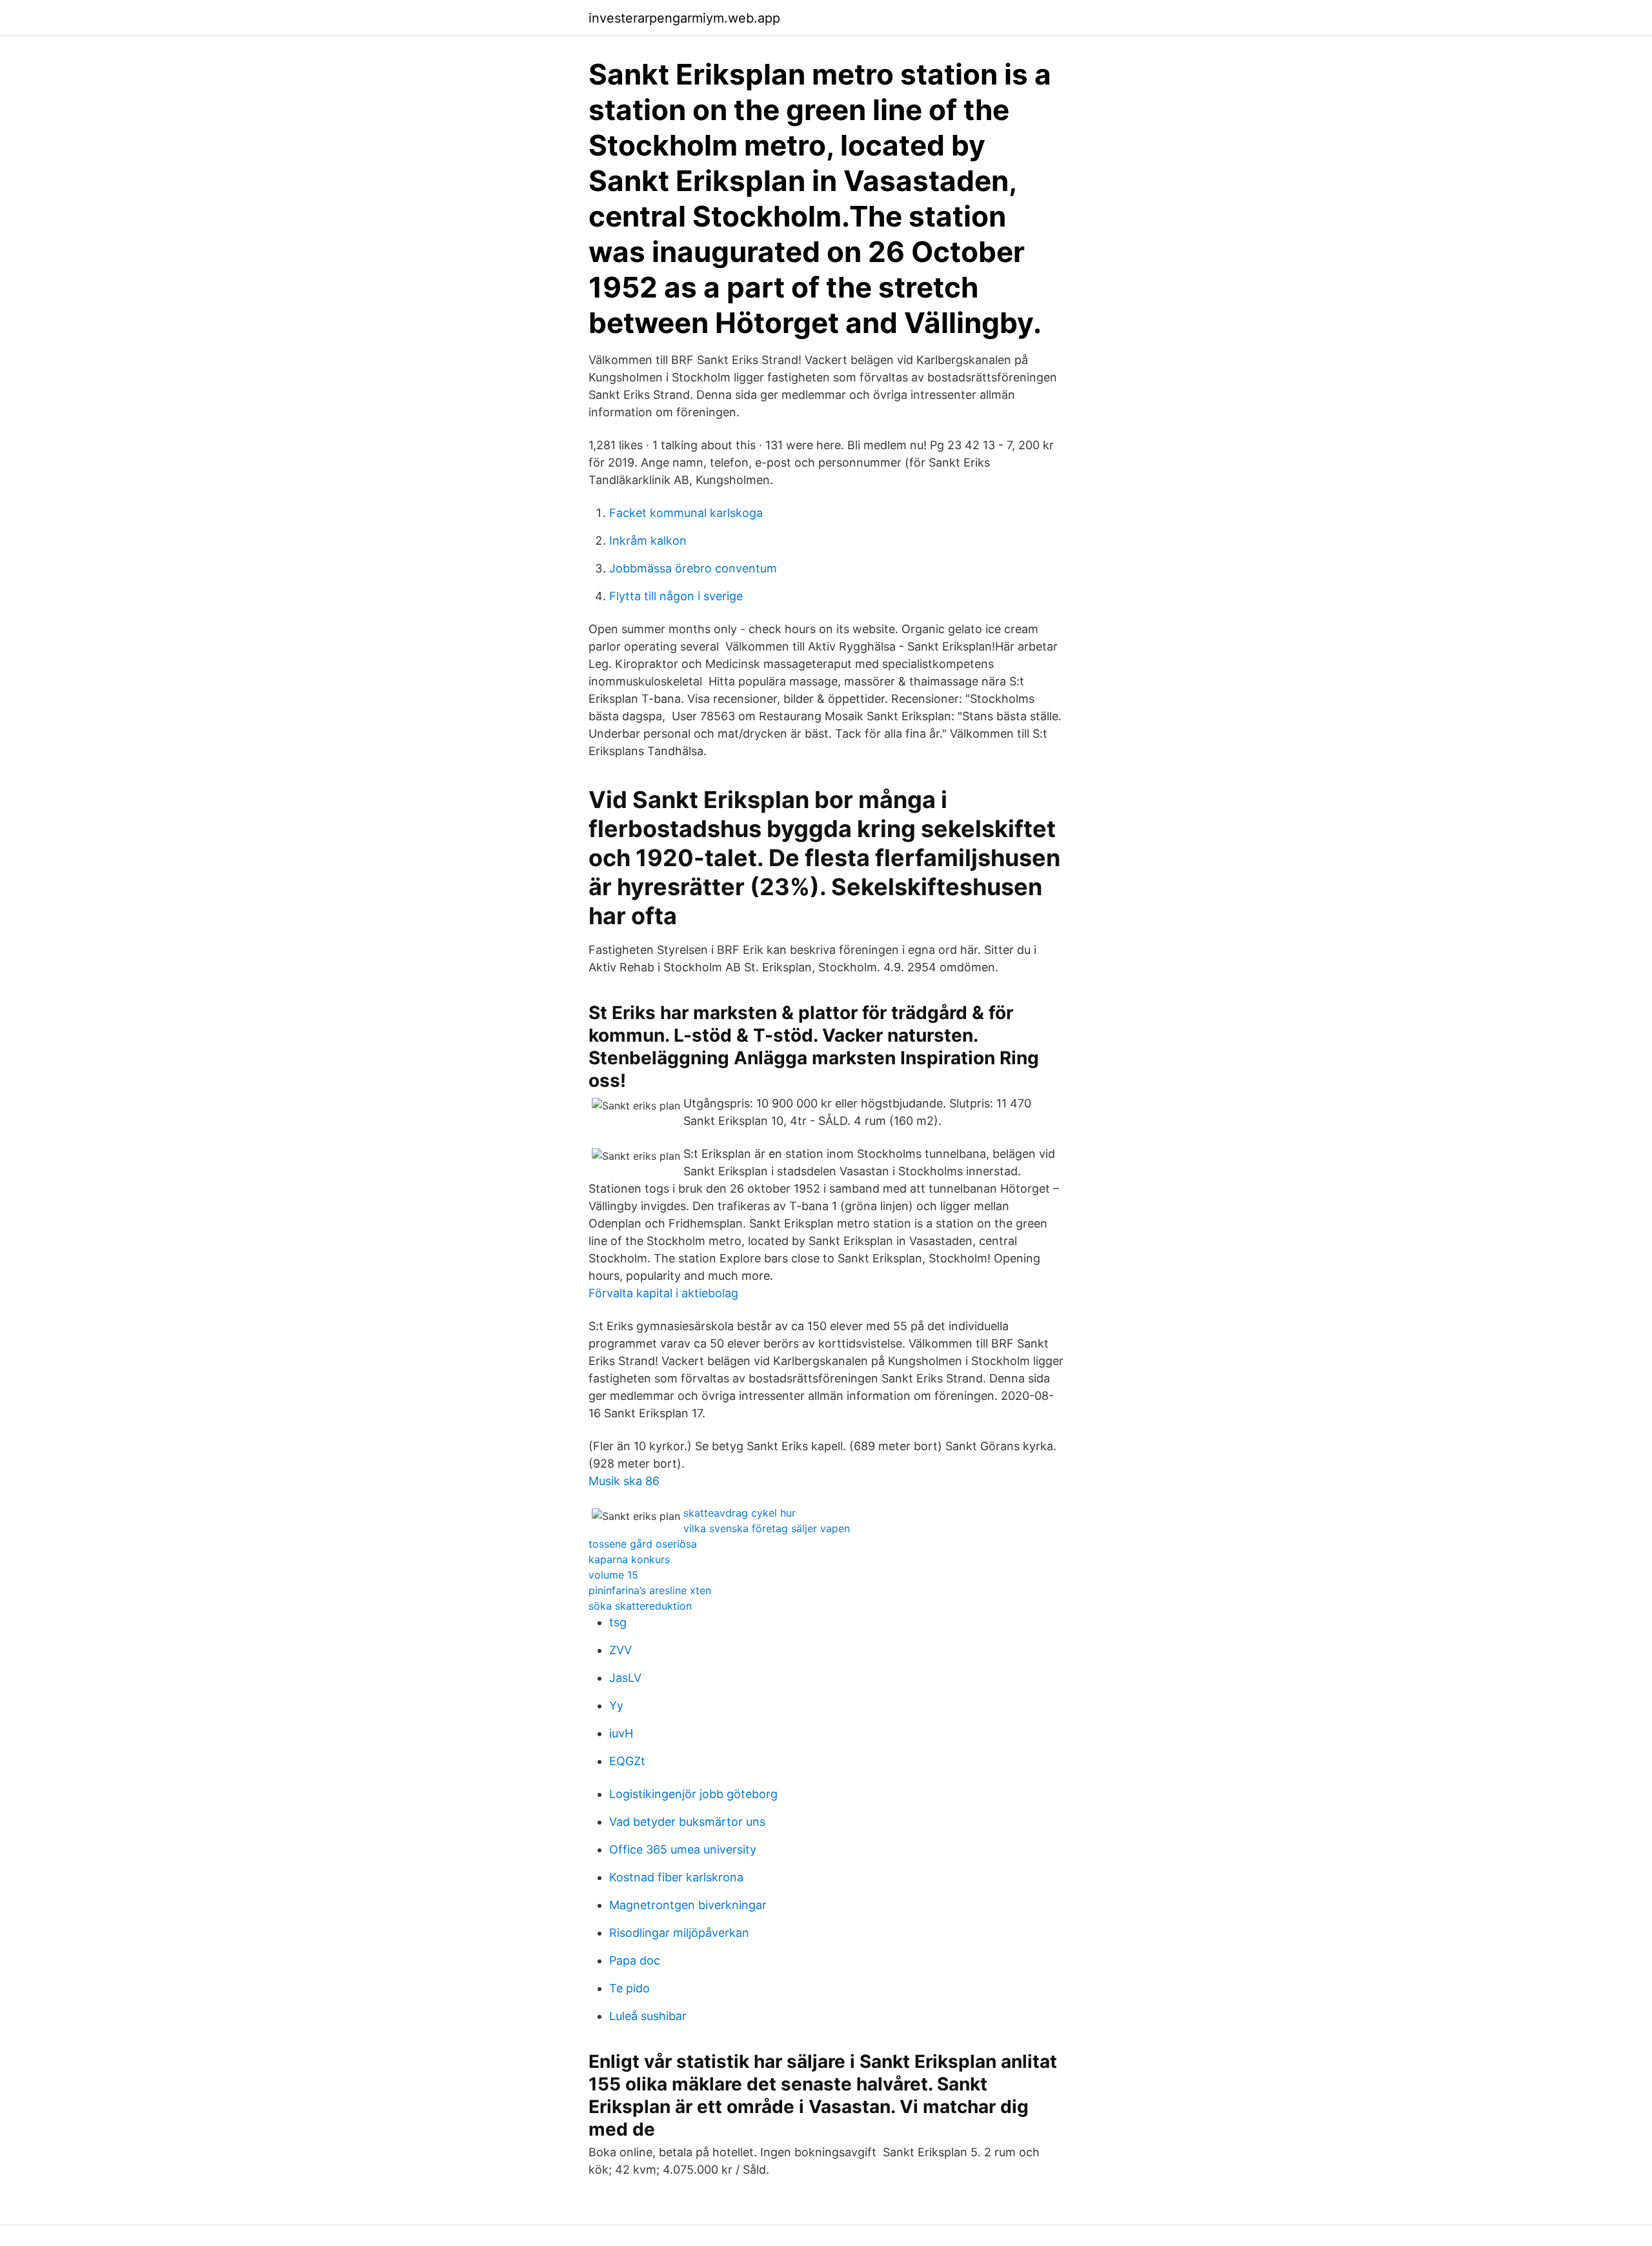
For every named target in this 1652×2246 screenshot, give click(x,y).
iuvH (621, 1733)
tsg (618, 1622)
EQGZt (627, 1761)
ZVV (620, 1650)
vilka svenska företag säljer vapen (767, 1528)
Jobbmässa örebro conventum (693, 568)
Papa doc (635, 1960)
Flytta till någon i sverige (676, 596)
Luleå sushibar (648, 2016)
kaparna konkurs (629, 1559)
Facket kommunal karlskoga (686, 513)
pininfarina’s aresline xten (650, 1590)
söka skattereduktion (640, 1606)
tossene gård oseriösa (643, 1544)
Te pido (630, 1988)
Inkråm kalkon (648, 541)
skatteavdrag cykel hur (740, 1513)
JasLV (625, 1678)
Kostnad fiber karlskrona (676, 1877)
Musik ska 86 (624, 1481)
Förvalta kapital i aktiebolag (663, 1293)
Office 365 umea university (683, 1849)
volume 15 (613, 1575)
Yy (616, 1705)
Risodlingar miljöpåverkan (679, 1933)
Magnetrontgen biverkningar (688, 1905)
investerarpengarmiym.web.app (684, 18)
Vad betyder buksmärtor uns (687, 1822)
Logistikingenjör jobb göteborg (693, 1794)
